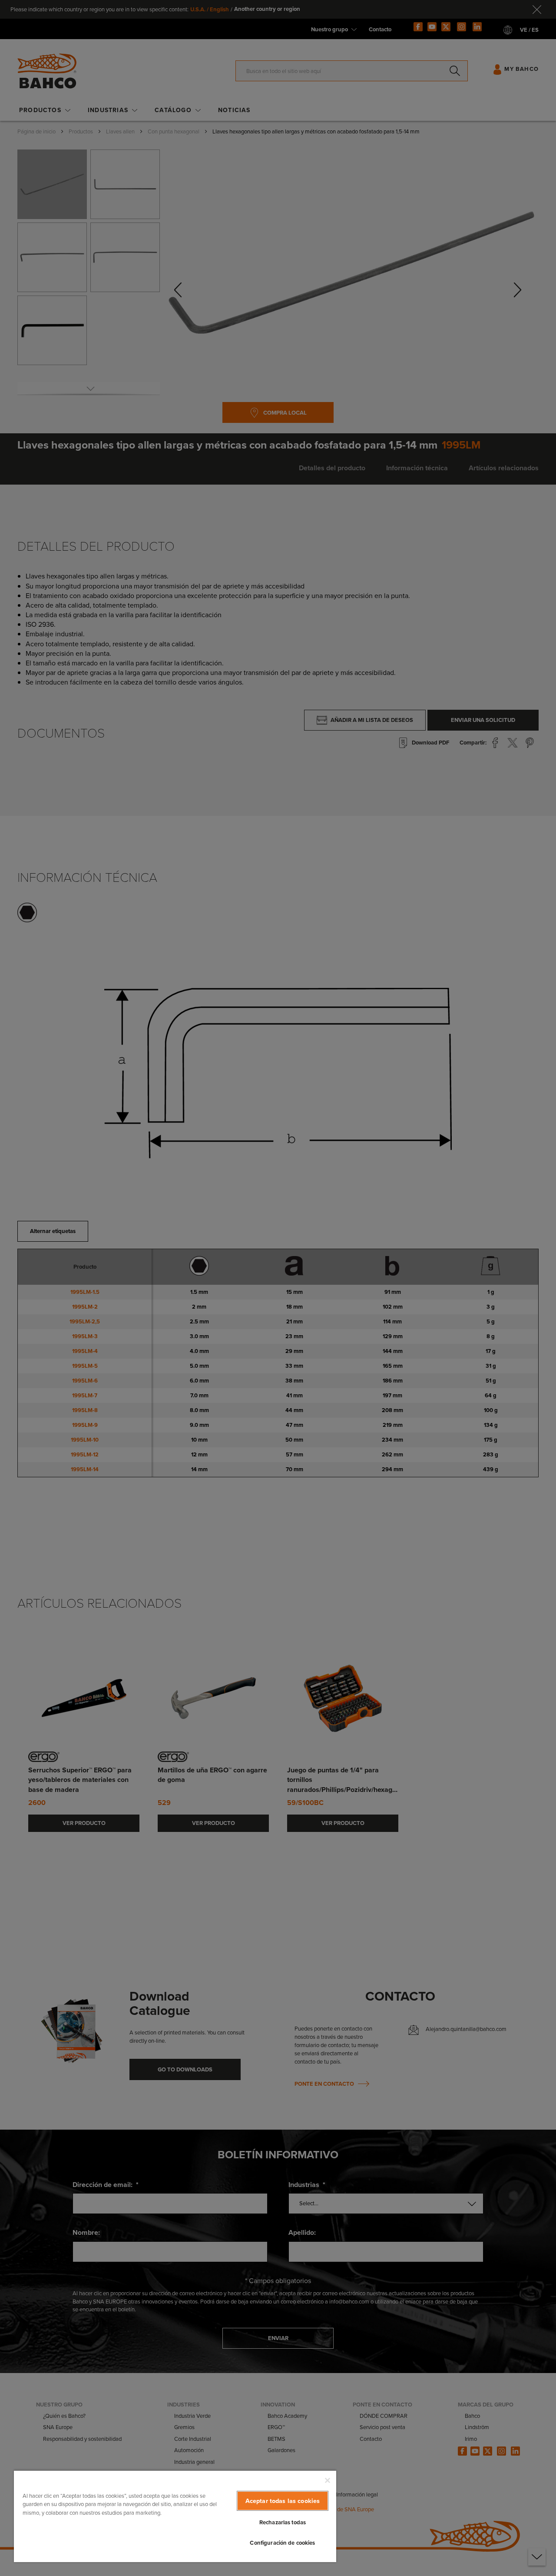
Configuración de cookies (282, 2543)
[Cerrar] (328, 2480)
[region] (175, 2516)
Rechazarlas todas (283, 2522)
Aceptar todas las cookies (283, 2501)
